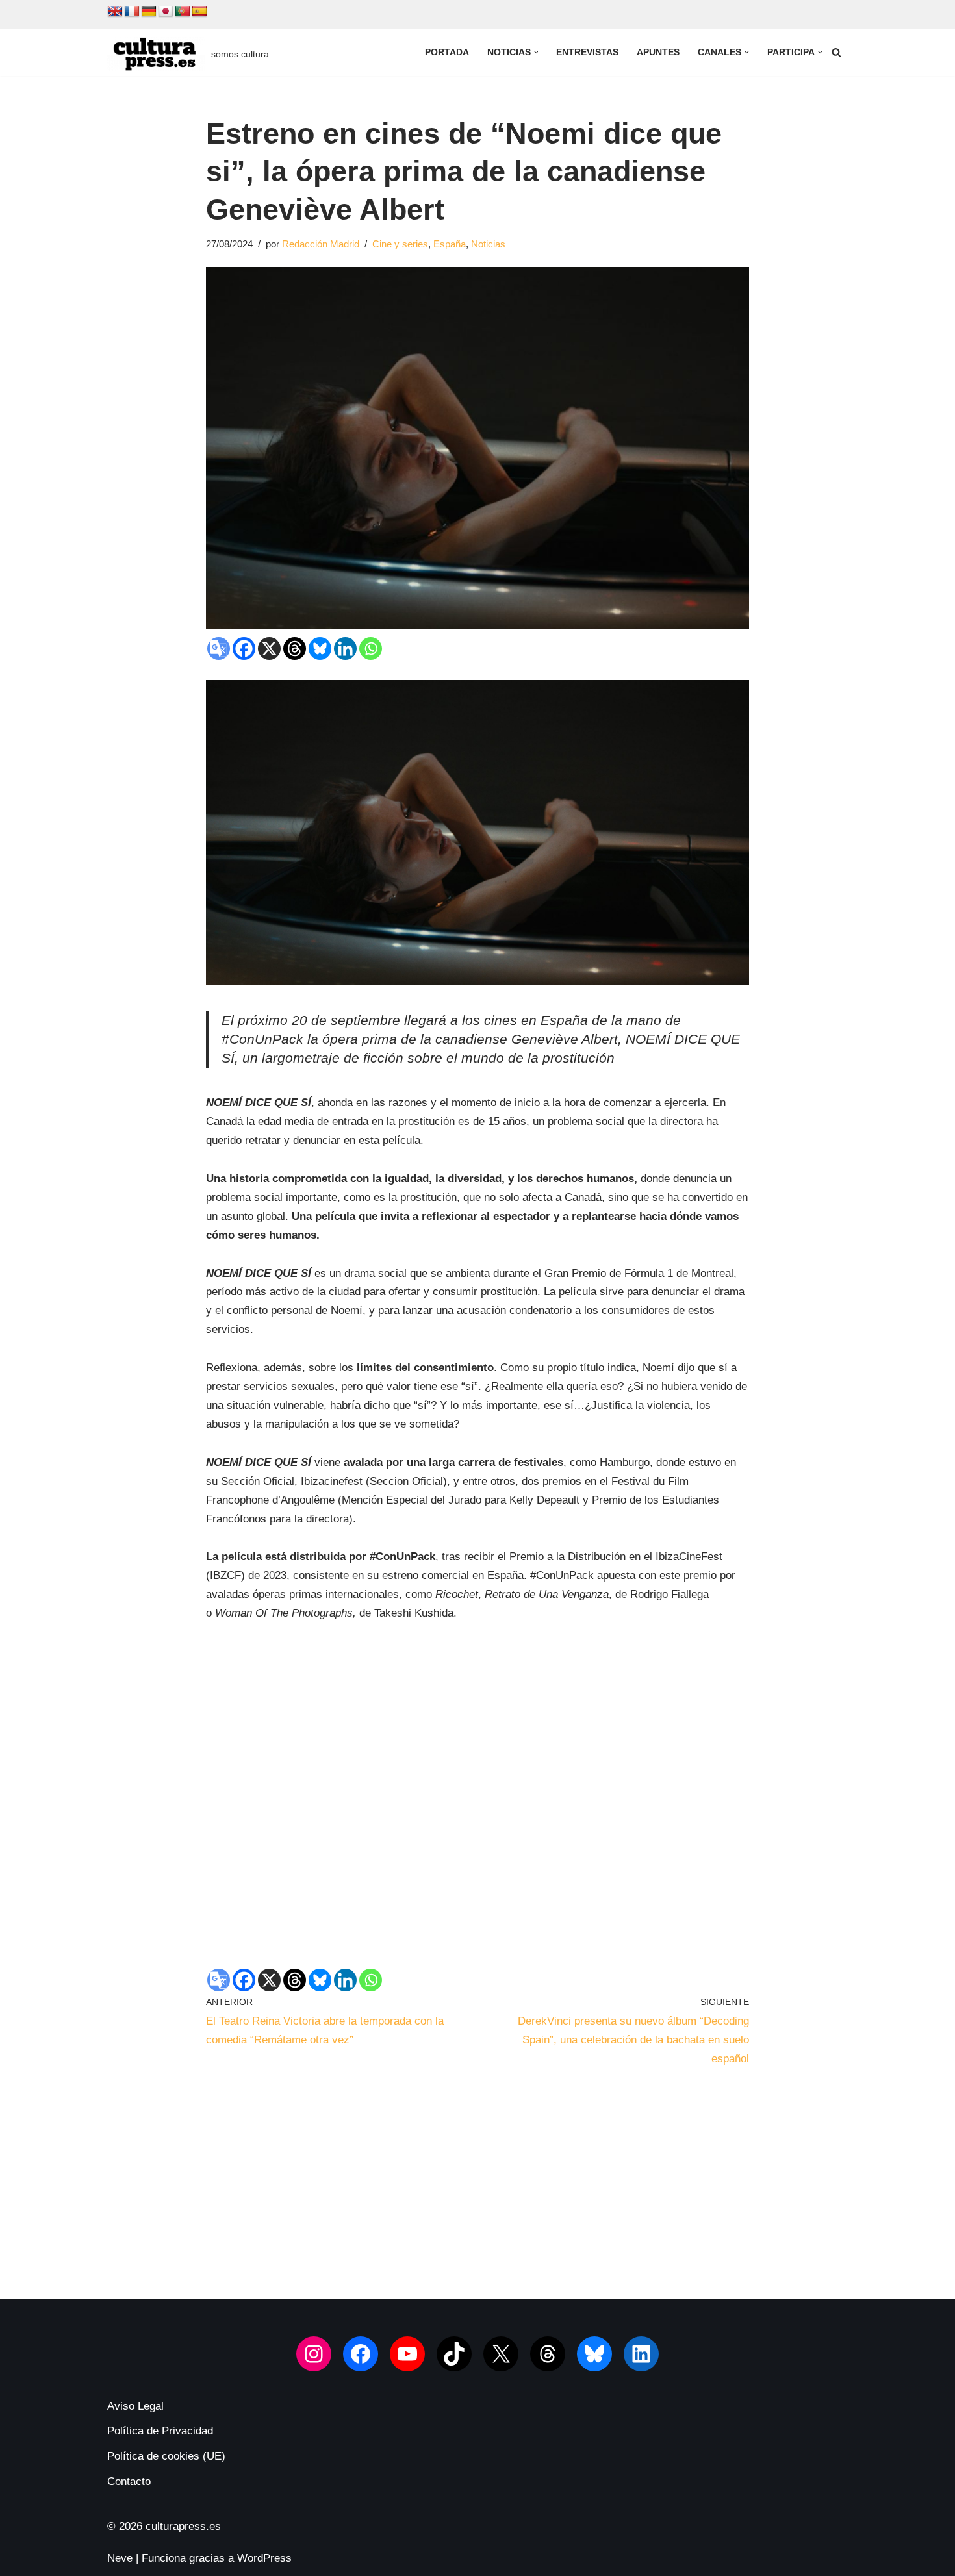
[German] (149, 12)
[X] (269, 649)
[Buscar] (836, 52)
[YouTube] (407, 2354)
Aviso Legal (135, 2406)
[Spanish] (199, 12)
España (450, 244)
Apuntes (658, 52)
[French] (132, 12)
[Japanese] (166, 12)
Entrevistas (587, 52)
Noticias (488, 244)
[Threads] (295, 649)
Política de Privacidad (160, 2431)
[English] (115, 12)
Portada (447, 52)
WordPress (264, 2558)
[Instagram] (314, 2354)
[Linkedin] (345, 649)
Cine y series (400, 244)
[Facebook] (244, 649)
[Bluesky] (320, 649)
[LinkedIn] (641, 2354)
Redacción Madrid (321, 244)
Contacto (129, 2481)
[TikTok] (454, 2354)
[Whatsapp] (371, 649)
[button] (536, 52)
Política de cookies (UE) (166, 2456)
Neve (120, 2558)
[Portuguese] (183, 12)
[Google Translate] (219, 649)
